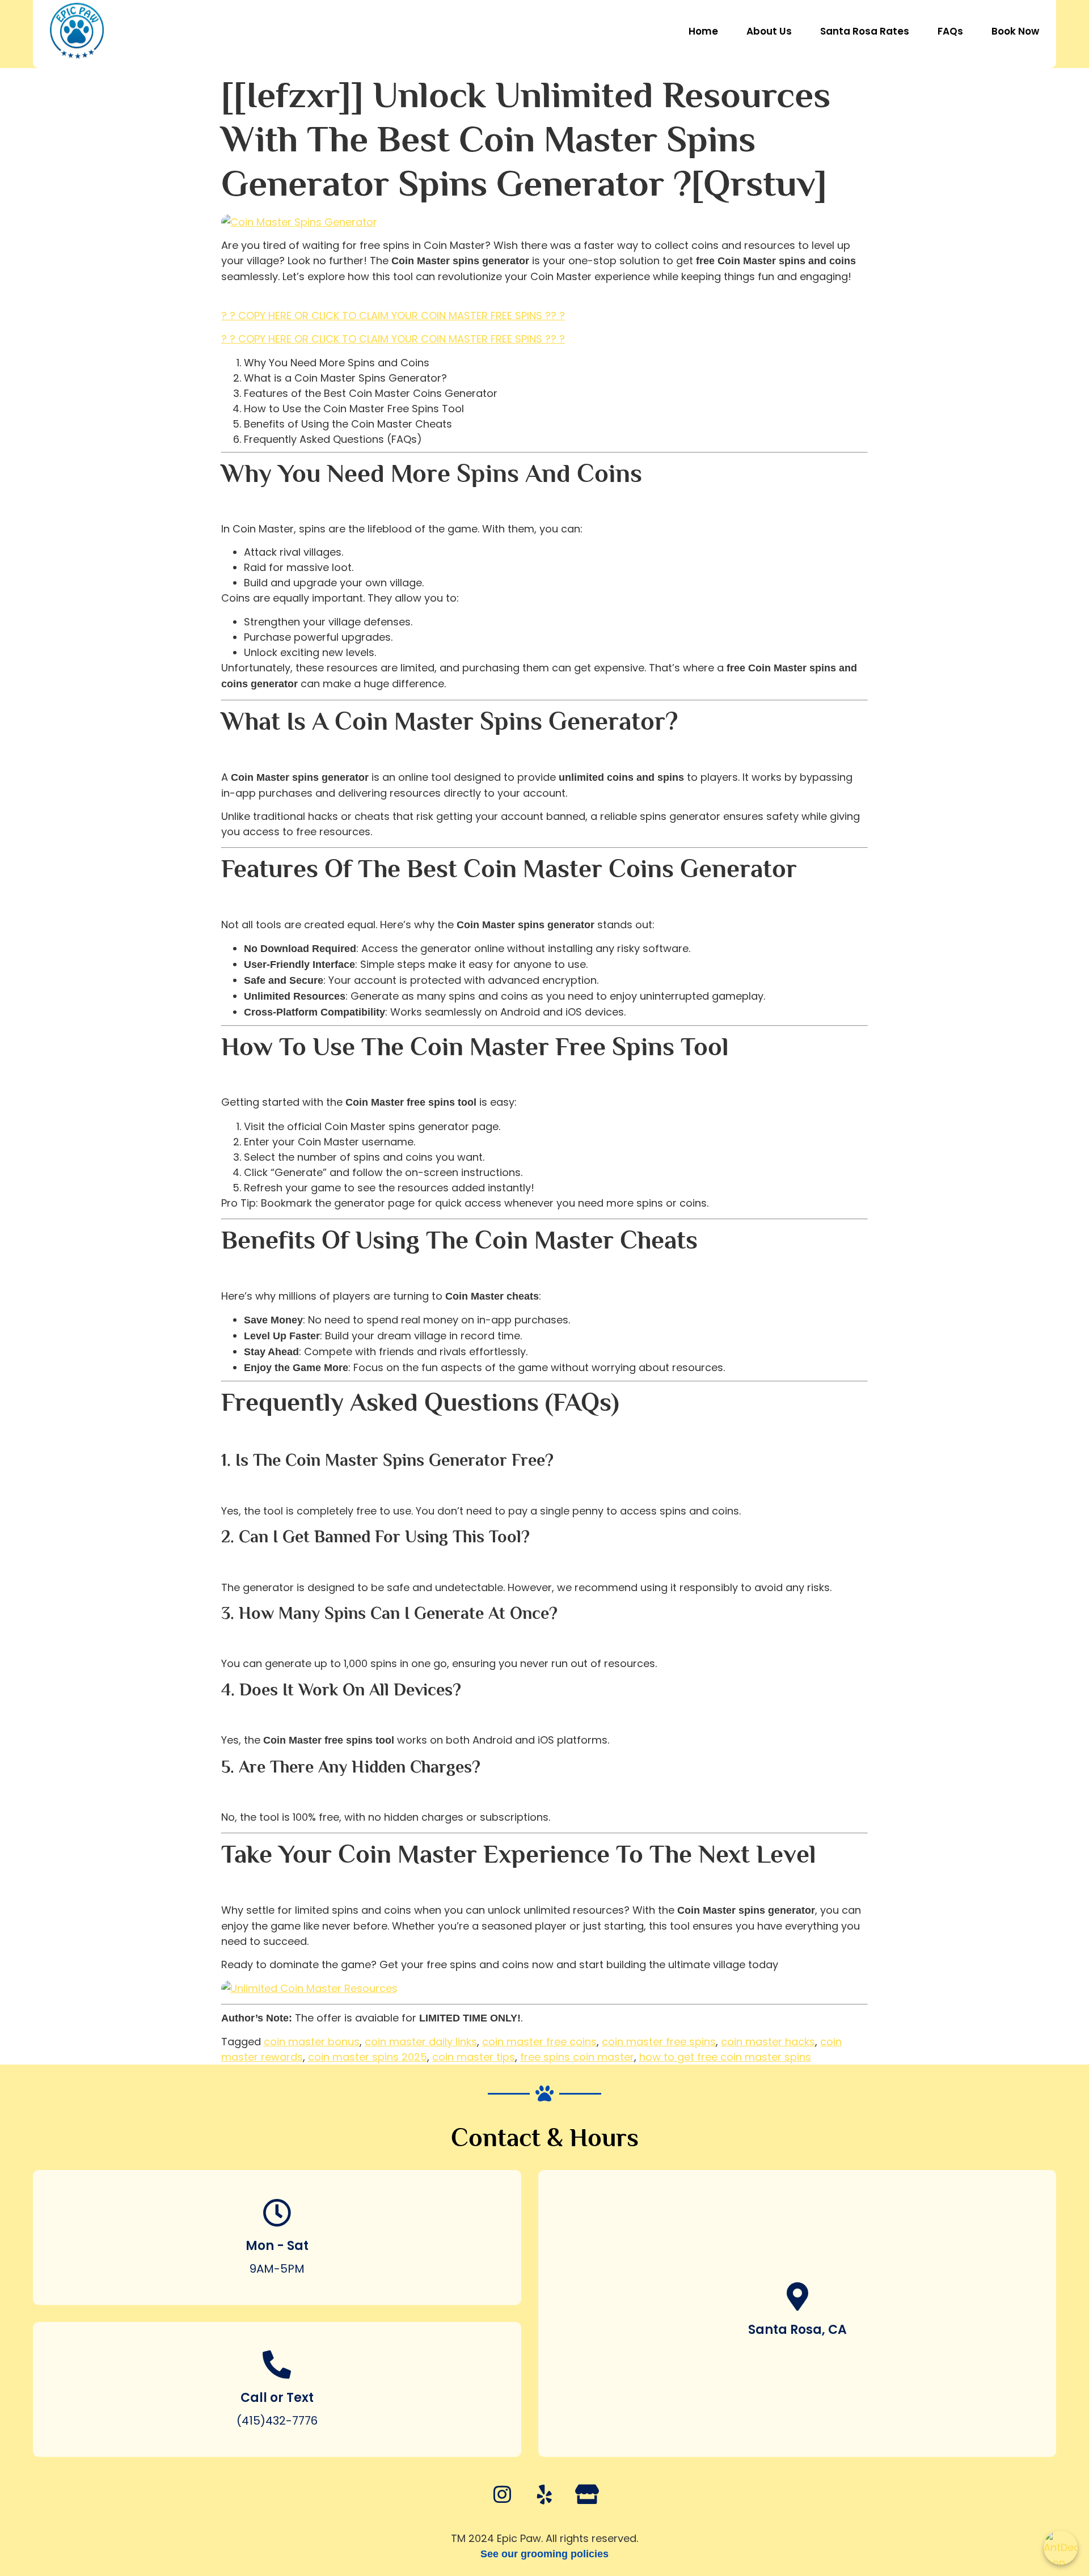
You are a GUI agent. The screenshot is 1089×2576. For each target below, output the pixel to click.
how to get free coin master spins (725, 2057)
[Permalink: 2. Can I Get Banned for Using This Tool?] (226, 1564)
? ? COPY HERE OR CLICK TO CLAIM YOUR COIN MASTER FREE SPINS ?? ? (393, 316)
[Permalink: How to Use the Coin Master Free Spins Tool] (226, 1079)
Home (703, 31)
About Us (769, 31)
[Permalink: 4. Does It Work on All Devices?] (226, 1717)
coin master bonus (312, 2042)
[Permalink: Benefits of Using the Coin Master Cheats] (226, 1272)
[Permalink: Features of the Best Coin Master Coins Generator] (226, 901)
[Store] (587, 2494)
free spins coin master (577, 2057)
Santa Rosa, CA (797, 2330)
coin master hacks (768, 2042)
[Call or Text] (277, 2364)
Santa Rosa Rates (865, 31)
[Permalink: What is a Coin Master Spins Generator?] (226, 753)
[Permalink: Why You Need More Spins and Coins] (226, 506)
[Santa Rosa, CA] (797, 2296)
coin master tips (474, 2057)
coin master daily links (421, 2042)
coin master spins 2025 (368, 2057)
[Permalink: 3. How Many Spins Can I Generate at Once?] (226, 1640)
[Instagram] (502, 2494)
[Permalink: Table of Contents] (226, 300)
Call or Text (277, 2398)
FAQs (950, 31)
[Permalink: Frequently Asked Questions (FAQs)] (226, 1434)
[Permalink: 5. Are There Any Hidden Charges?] (226, 1794)
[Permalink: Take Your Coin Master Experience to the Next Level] (226, 1886)
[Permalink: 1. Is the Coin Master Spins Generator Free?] (226, 1487)
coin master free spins (659, 2042)
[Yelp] (544, 2494)
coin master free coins (539, 2042)
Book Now (1015, 31)
